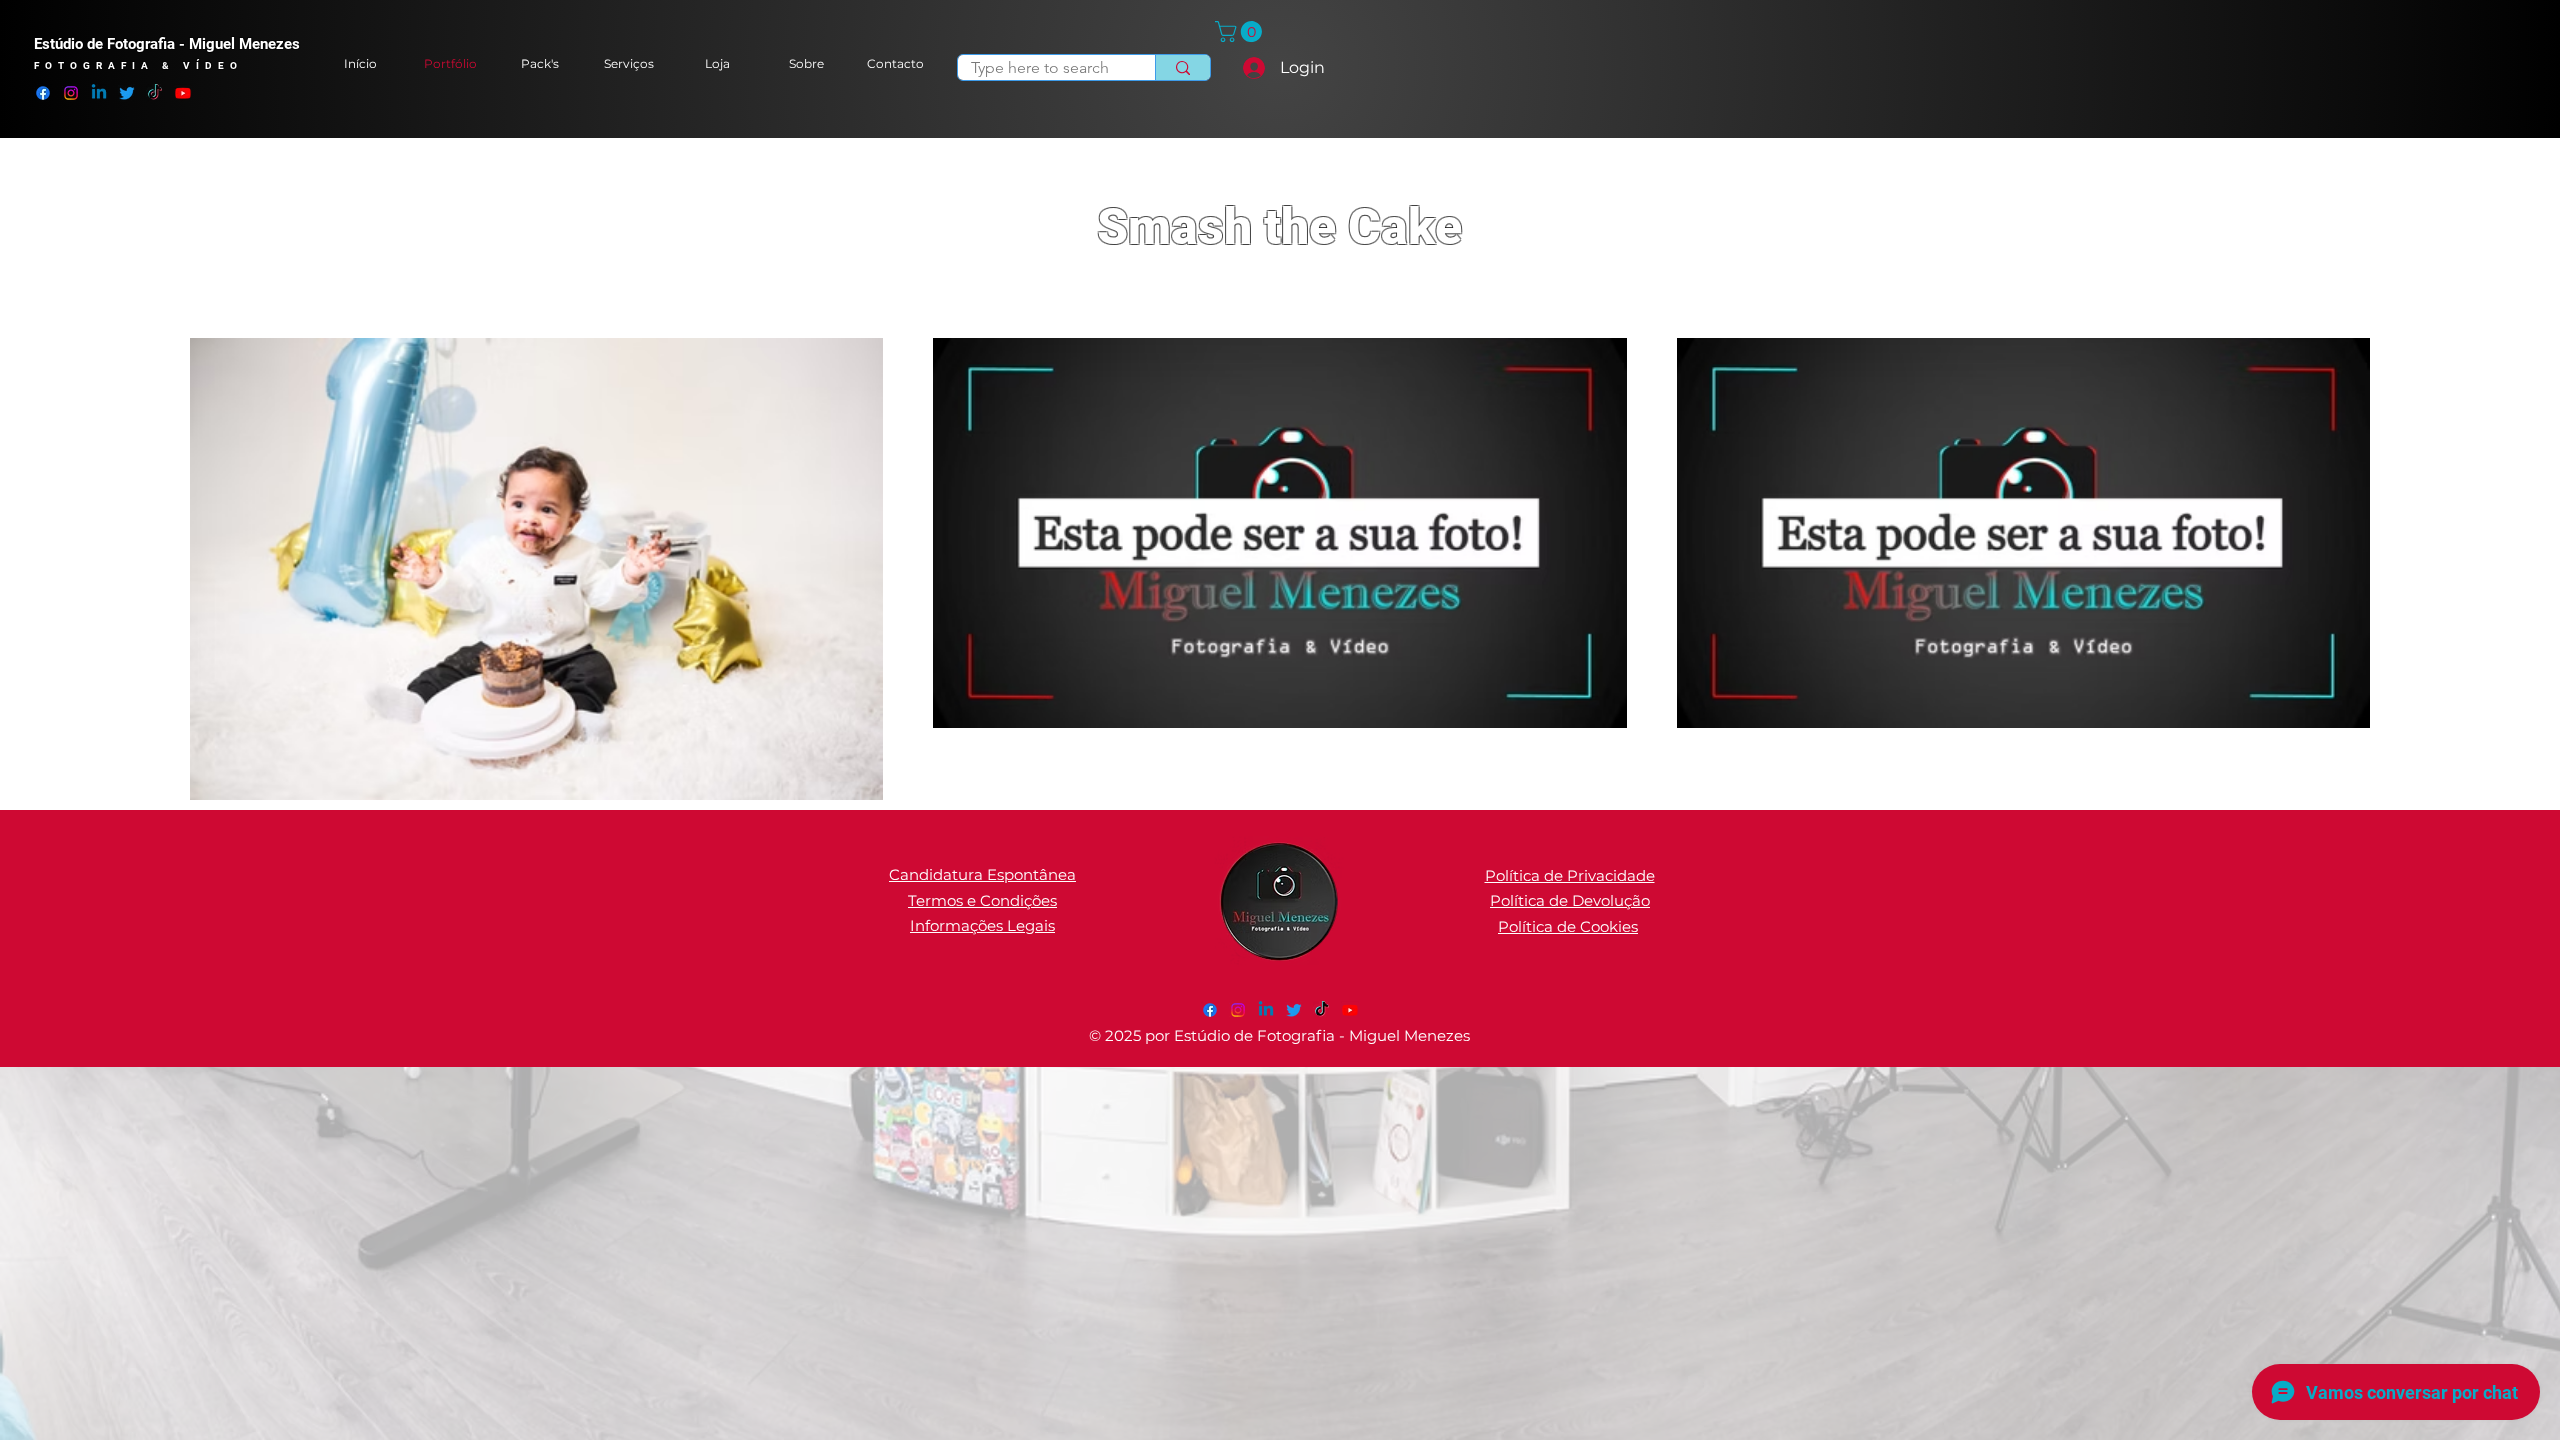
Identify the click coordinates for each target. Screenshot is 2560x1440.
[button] (1241, 31)
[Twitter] (127, 93)
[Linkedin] (99, 93)
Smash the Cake (1279, 227)
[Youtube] (183, 93)
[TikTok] (155, 93)
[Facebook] (43, 93)
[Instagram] (71, 93)
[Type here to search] (1182, 67)
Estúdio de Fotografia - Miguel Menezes (167, 44)
